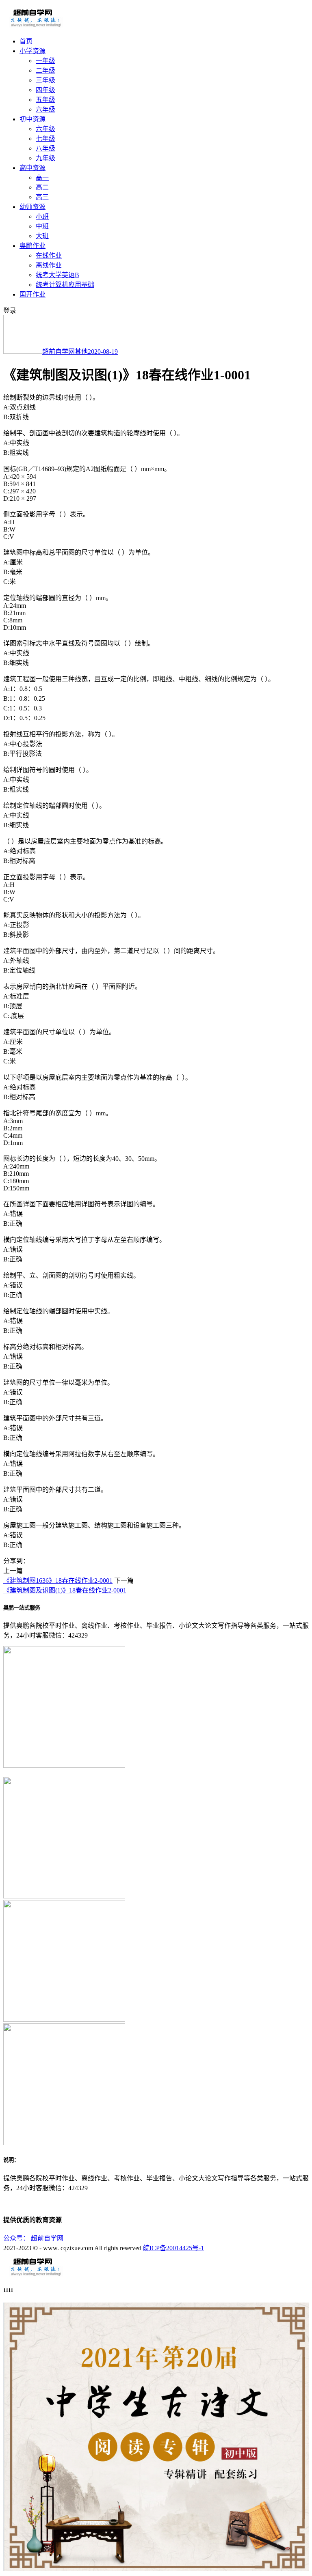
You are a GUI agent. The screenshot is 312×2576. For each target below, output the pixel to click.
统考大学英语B (57, 275)
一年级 (45, 61)
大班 (42, 236)
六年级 (45, 109)
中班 (42, 226)
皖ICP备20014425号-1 (173, 2248)
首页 (26, 41)
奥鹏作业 (32, 246)
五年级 (45, 100)
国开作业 (32, 294)
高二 (42, 187)
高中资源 (32, 168)
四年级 (45, 90)
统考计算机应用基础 (65, 285)
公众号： (16, 2238)
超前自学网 (58, 352)
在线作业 (49, 255)
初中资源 (32, 119)
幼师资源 (32, 207)
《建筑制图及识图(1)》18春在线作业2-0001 (65, 1590)
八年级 (45, 148)
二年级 (45, 70)
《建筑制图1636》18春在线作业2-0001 (58, 1581)
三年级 (45, 80)
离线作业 (49, 265)
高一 (42, 178)
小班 (42, 216)
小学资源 (32, 51)
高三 (42, 197)
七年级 (45, 139)
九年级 (45, 158)
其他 (81, 352)
